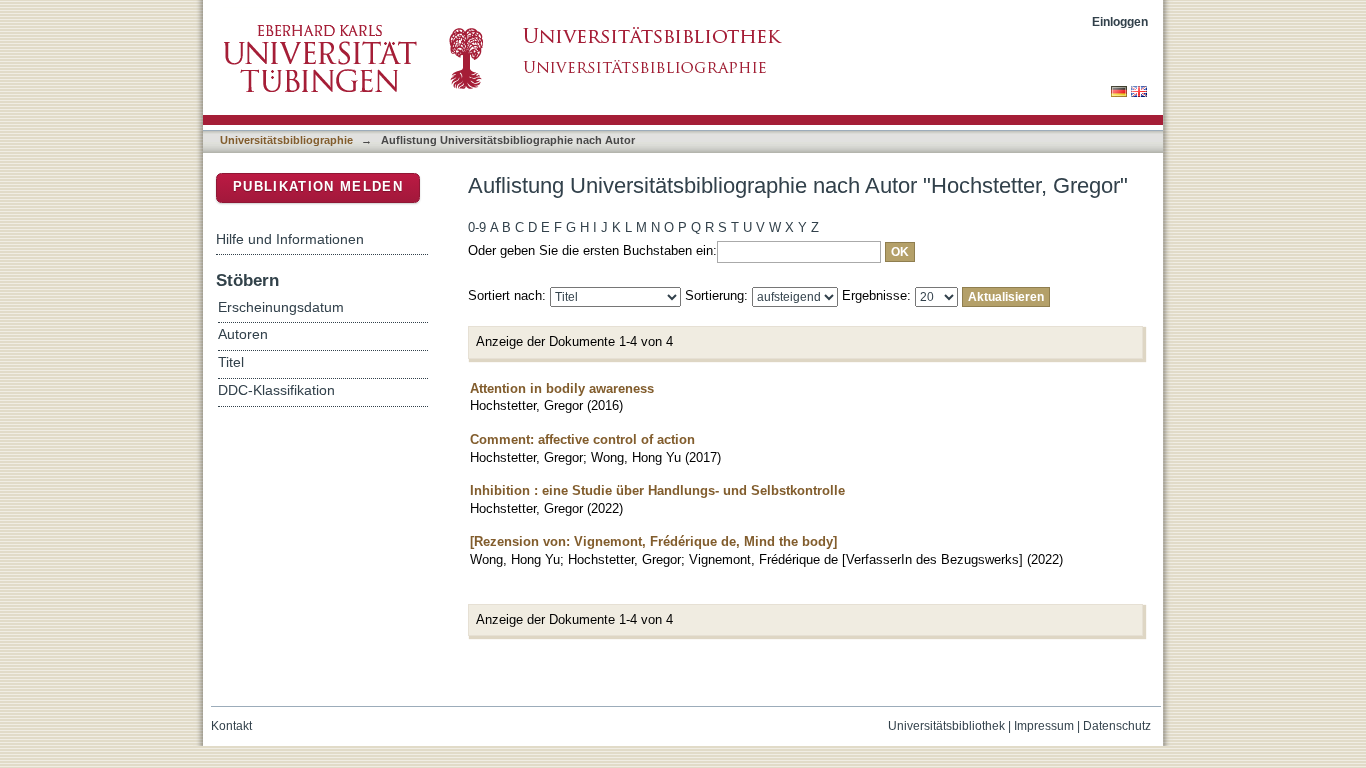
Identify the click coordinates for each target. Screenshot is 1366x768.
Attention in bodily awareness (562, 388)
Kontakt (231, 726)
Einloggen (1120, 21)
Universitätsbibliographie (286, 140)
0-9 (477, 227)
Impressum (1044, 726)
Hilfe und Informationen (290, 239)
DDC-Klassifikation (276, 390)
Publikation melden (318, 186)
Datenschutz (1117, 726)
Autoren (243, 334)
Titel (231, 362)
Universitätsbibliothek (946, 726)
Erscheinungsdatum (281, 307)
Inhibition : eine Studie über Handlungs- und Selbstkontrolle (657, 490)
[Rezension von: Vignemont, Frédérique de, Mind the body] (653, 541)
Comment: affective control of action (582, 439)
